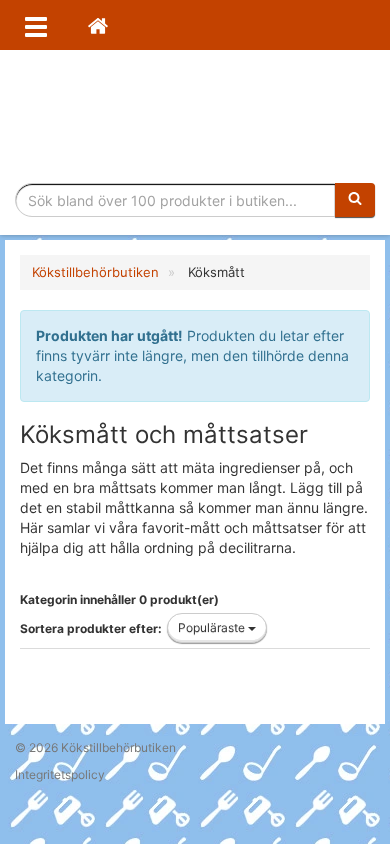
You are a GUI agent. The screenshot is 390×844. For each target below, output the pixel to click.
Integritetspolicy (60, 774)
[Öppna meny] (36, 25)
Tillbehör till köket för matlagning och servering (195, 116)
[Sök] (355, 200)
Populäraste (213, 627)
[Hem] (98, 25)
